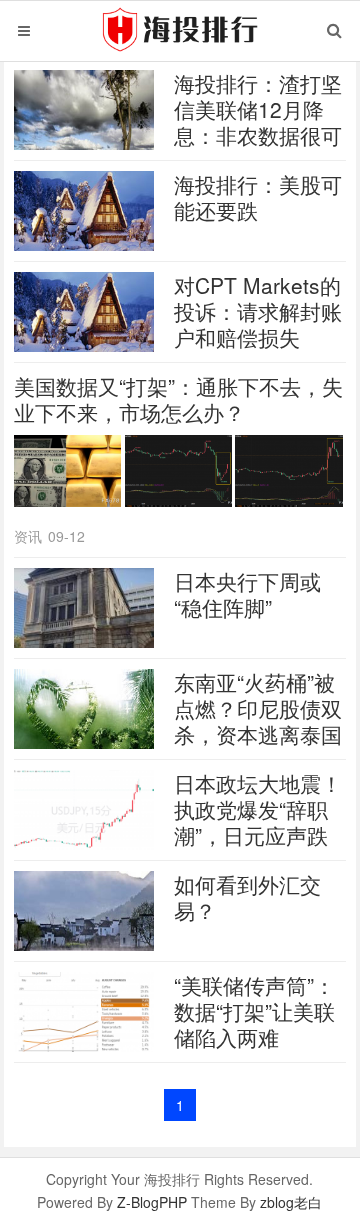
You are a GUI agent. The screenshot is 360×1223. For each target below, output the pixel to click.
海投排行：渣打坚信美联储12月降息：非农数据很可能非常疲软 (258, 122)
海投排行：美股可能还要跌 (258, 197)
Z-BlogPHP (152, 1202)
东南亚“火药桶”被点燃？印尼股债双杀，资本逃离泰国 (258, 708)
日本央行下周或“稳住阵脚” (247, 594)
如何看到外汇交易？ (247, 897)
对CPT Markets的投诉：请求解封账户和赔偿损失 (258, 311)
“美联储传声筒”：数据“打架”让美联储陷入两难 (254, 1011)
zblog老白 (291, 1202)
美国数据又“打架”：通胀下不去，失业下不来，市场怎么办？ (178, 399)
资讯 (28, 536)
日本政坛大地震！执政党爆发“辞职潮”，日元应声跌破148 (258, 822)
